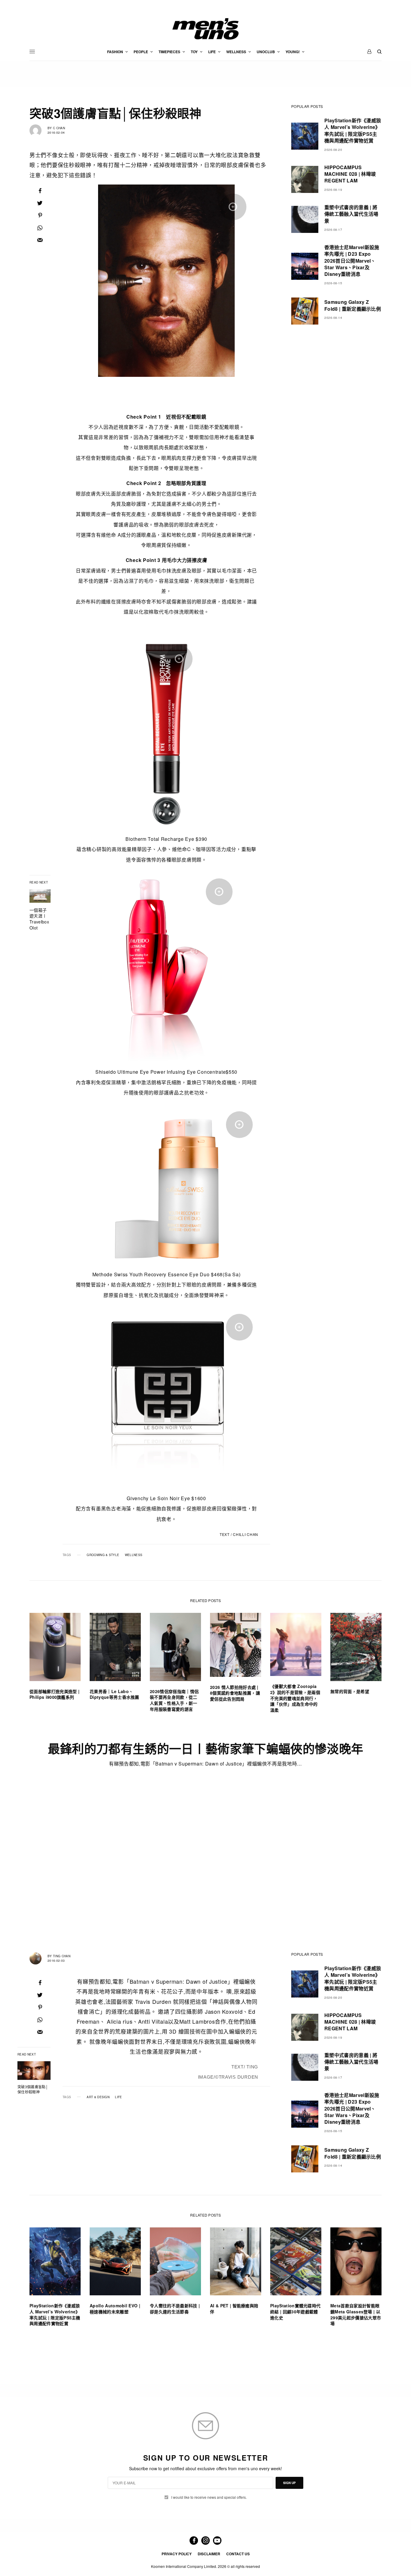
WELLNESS (134, 1555)
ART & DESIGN (98, 2097)
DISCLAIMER (209, 2554)
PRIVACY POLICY (177, 2554)
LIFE (118, 2097)
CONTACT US (238, 2554)
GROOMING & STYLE (103, 1555)
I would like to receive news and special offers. (209, 2497)
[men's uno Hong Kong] (205, 29)
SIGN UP (289, 2483)
